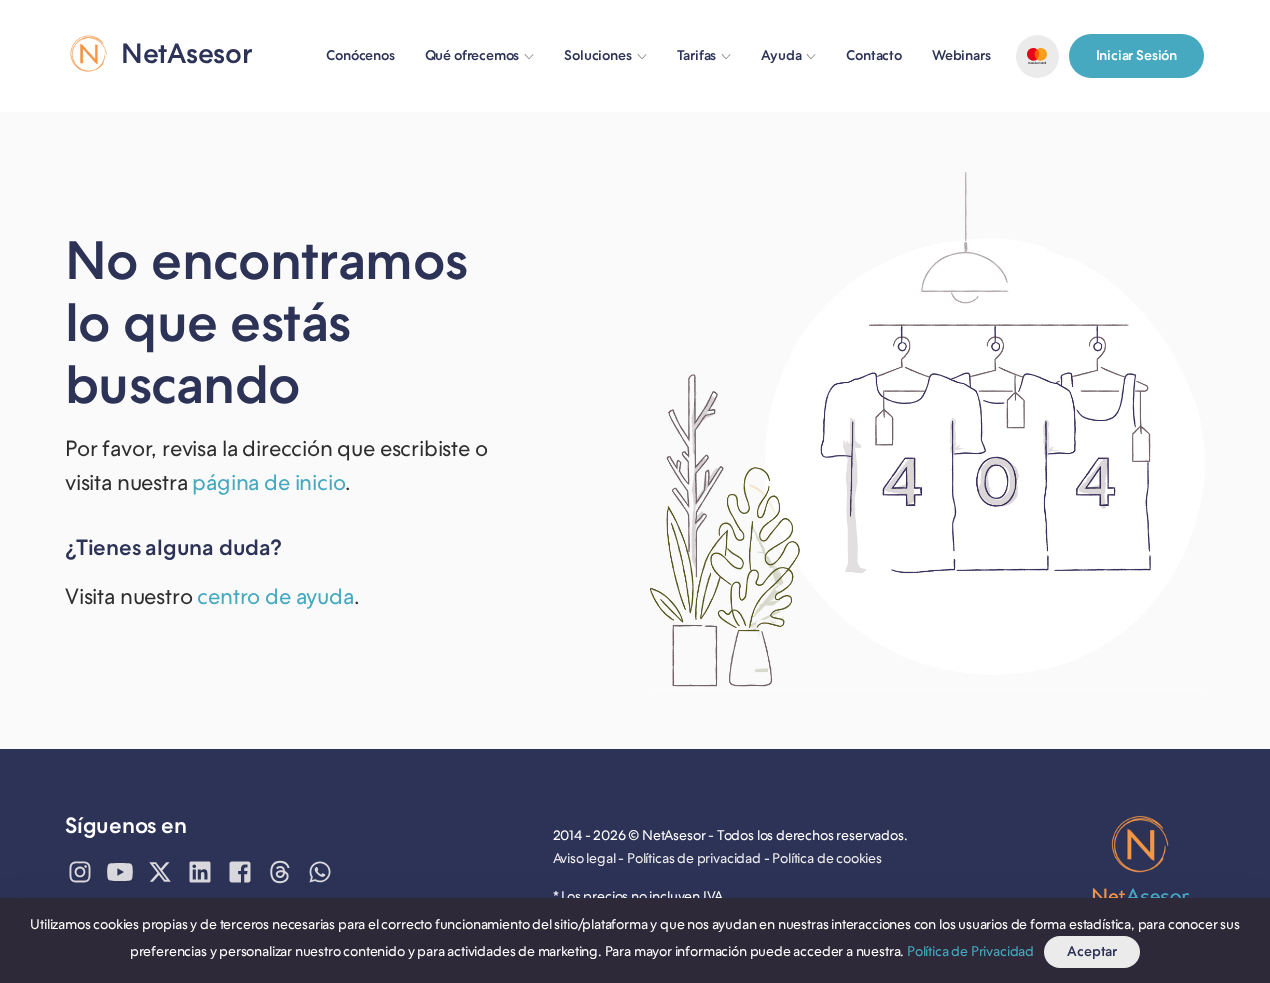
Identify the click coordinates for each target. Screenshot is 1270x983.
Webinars (961, 55)
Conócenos (360, 55)
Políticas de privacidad (694, 858)
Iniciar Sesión (1136, 55)
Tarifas (697, 55)
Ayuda (781, 55)
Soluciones (597, 55)
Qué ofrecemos (472, 55)
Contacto (874, 55)
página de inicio (268, 482)
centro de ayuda (275, 596)
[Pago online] (1037, 56)
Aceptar (1092, 951)
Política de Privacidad (970, 951)
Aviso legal (584, 858)
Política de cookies (827, 858)
